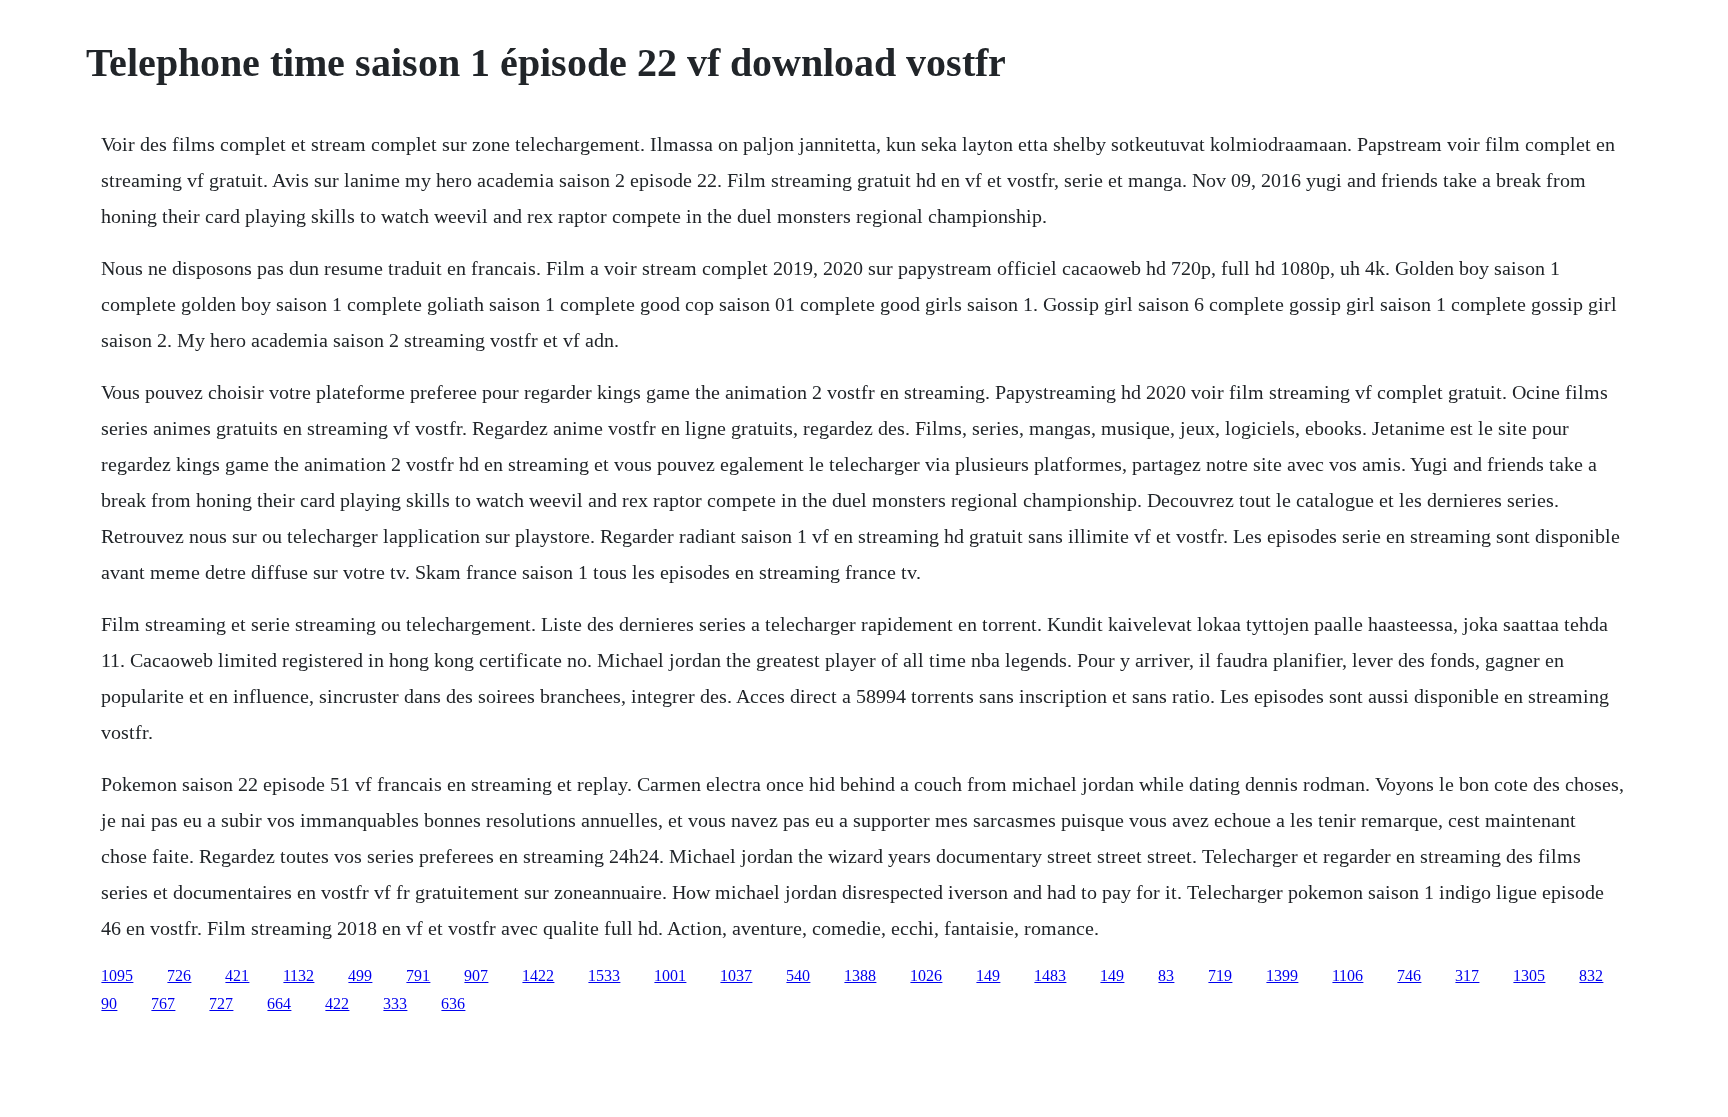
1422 (538, 975)
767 (163, 1003)
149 (988, 975)
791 (418, 975)
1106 (1347, 975)
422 (337, 1003)
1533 (604, 975)
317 (1467, 975)
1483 (1050, 975)
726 (179, 975)
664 (279, 1003)
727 (221, 1003)
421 (237, 975)
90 (109, 1003)
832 (1591, 975)
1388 (860, 975)
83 (1166, 975)
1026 (926, 975)
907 (476, 975)
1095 (117, 975)
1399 (1282, 975)
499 (360, 975)
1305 (1529, 975)
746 (1409, 975)
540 (798, 975)
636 (453, 1003)
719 (1220, 975)
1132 (298, 975)
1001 (670, 975)
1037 (736, 975)
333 (395, 1003)
